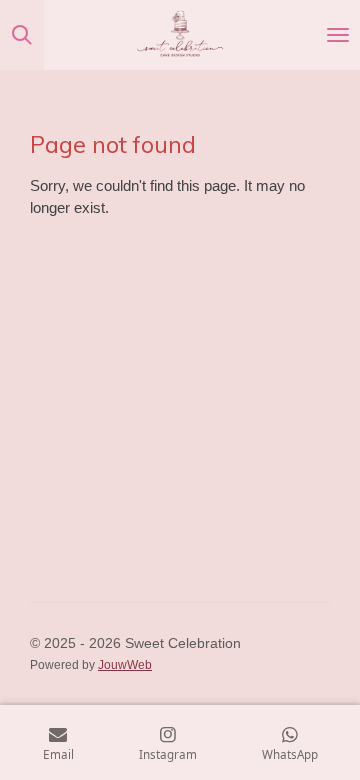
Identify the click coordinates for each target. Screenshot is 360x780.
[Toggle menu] (338, 35)
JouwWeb (125, 664)
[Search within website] (22, 35)
